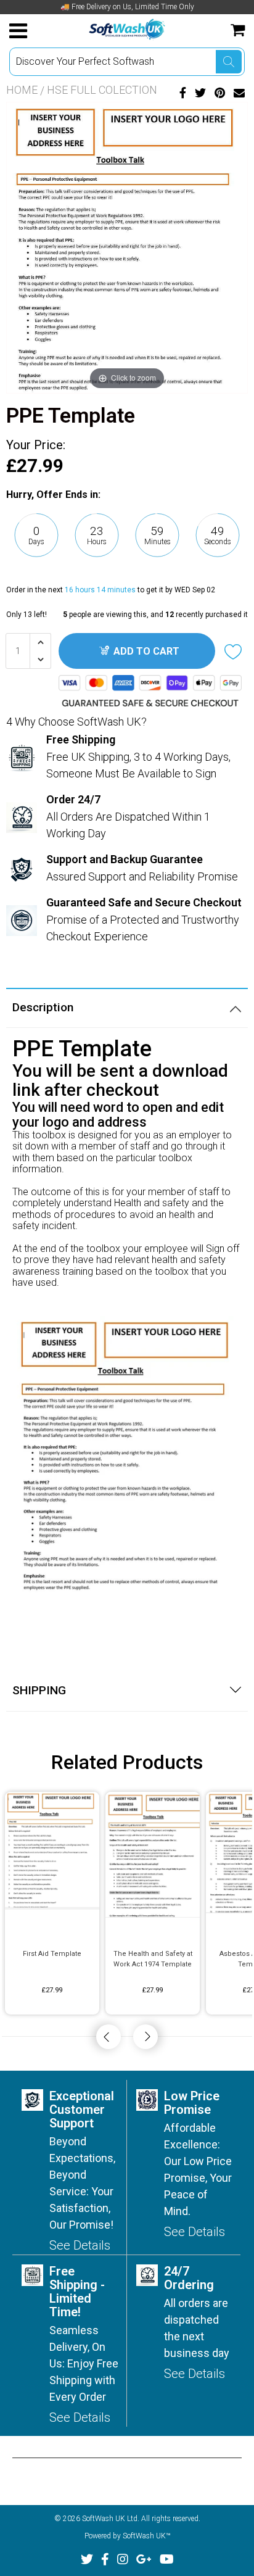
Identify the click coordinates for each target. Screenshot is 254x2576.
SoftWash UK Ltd (110, 2519)
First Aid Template (52, 1954)
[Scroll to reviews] (127, 570)
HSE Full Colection (102, 90)
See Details (80, 2245)
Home (22, 90)
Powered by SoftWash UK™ (127, 2536)
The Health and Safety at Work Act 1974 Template (153, 1959)
